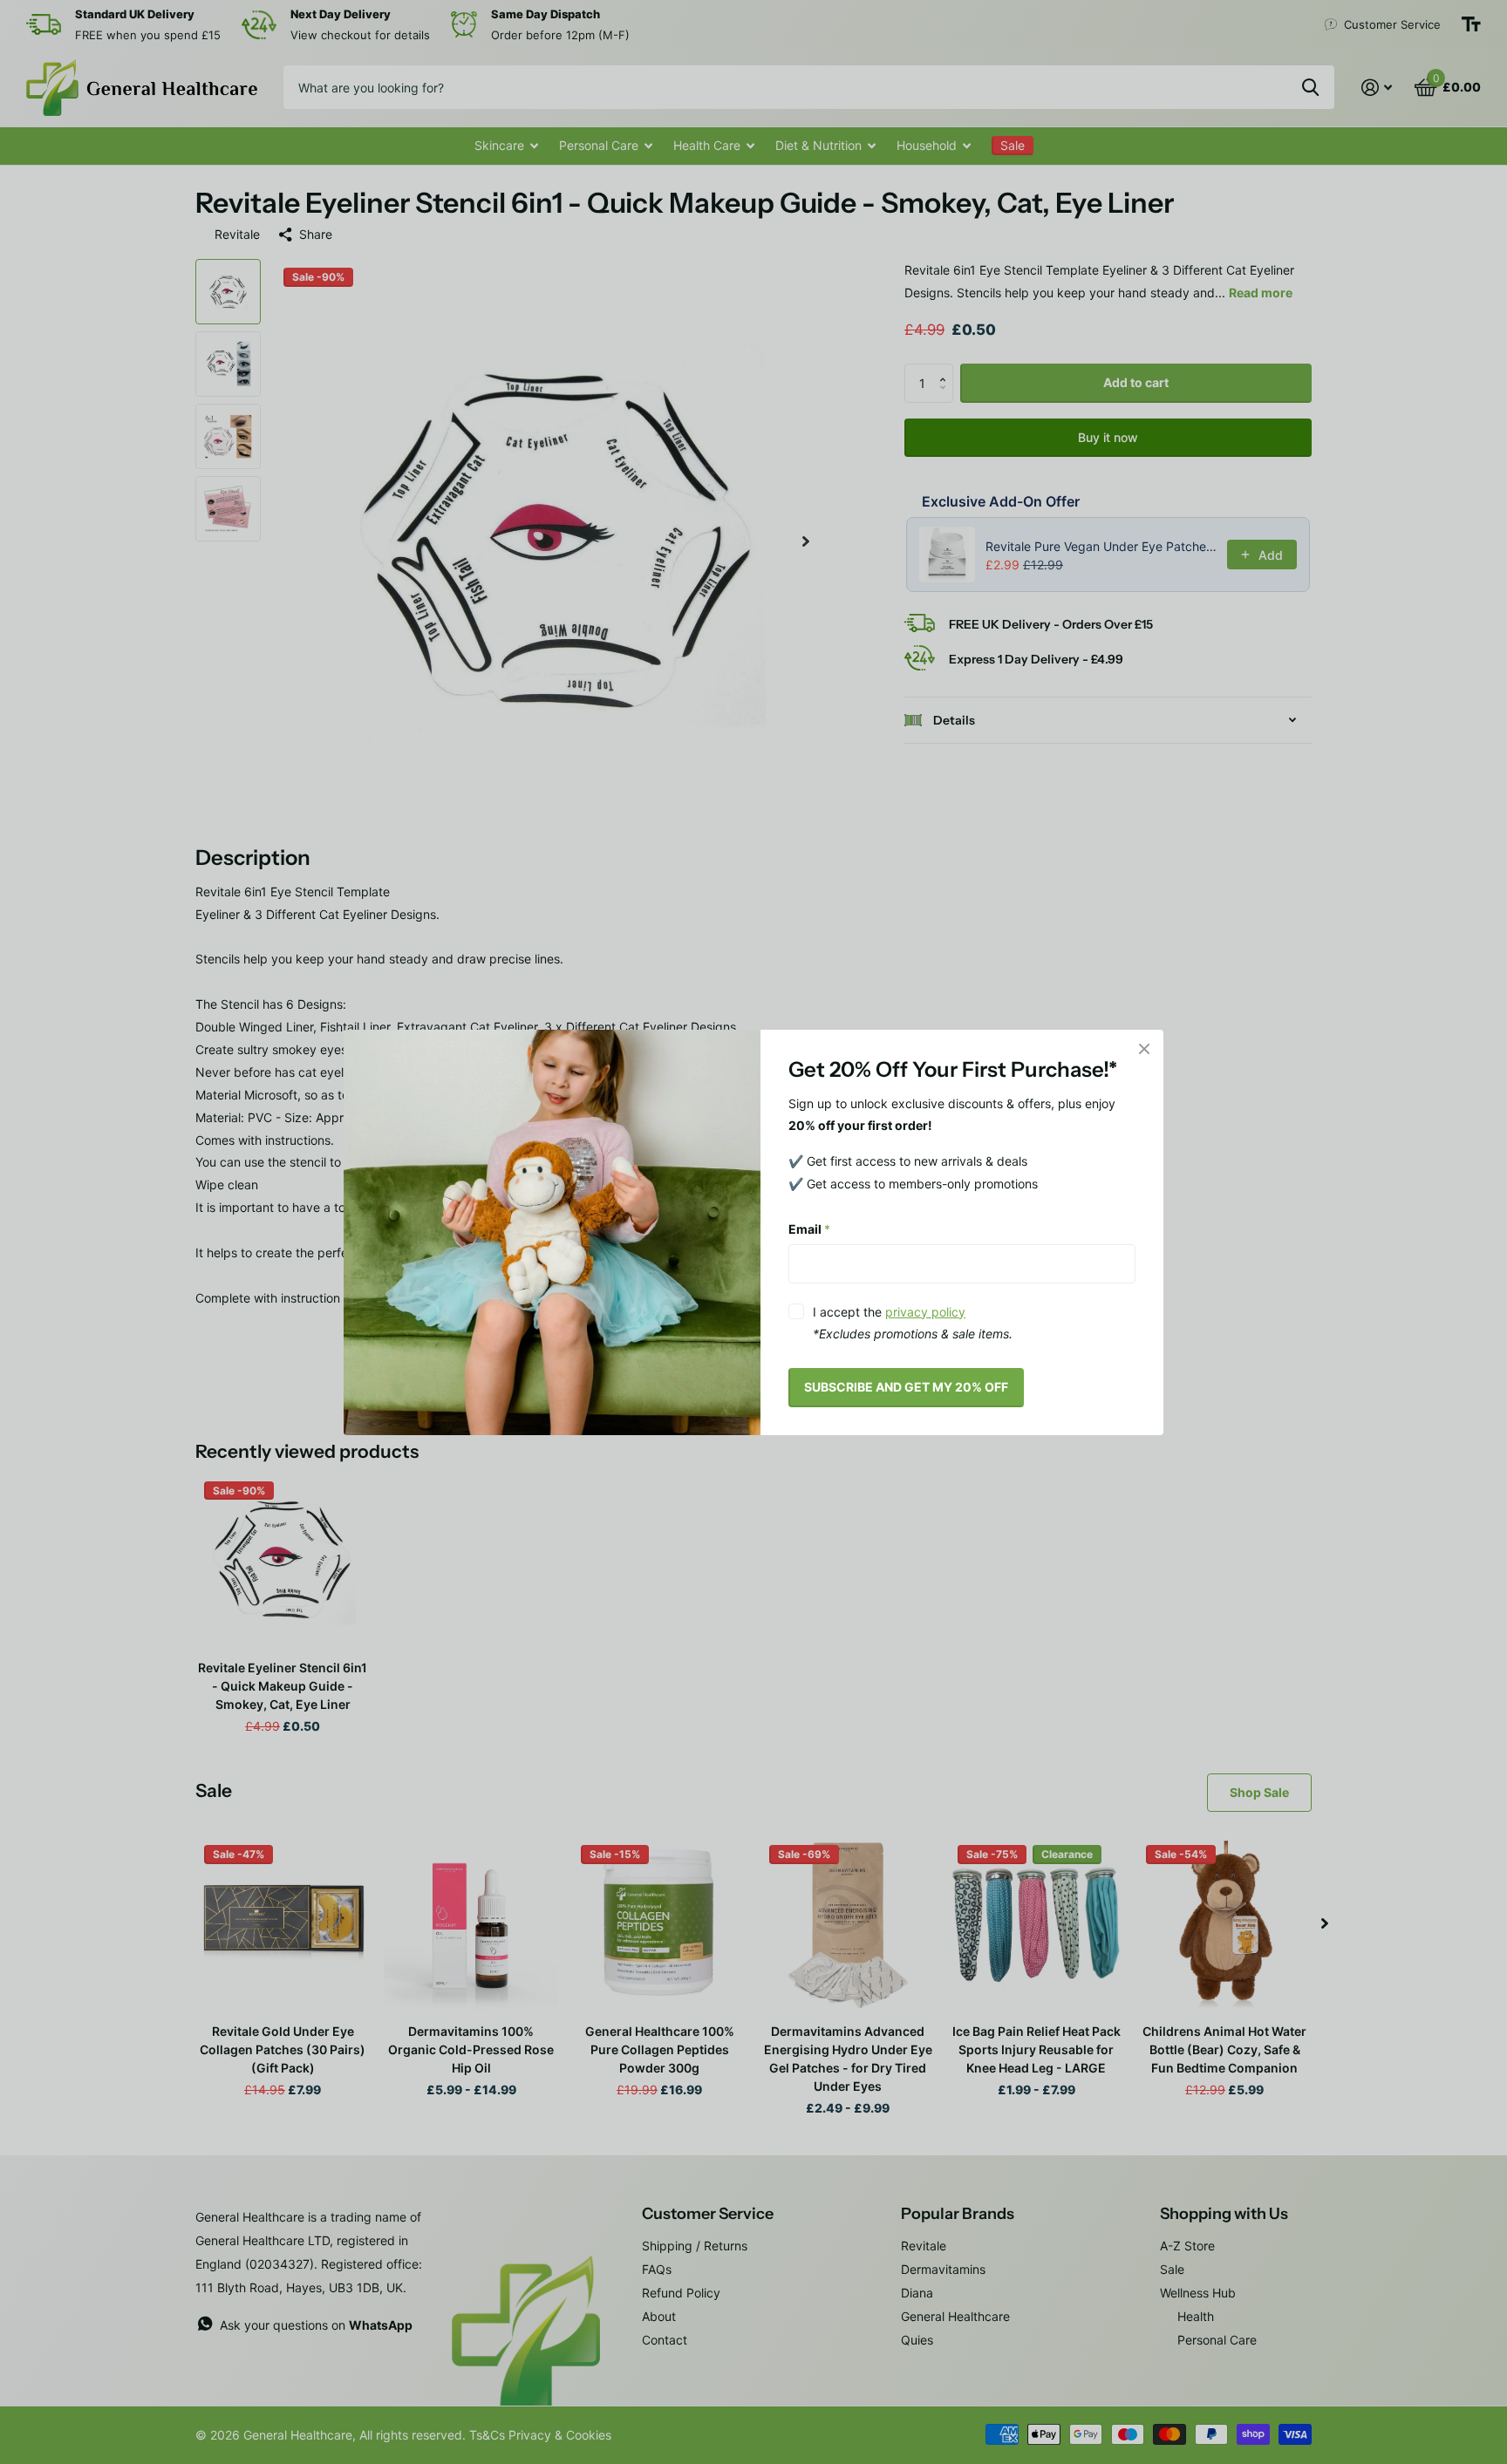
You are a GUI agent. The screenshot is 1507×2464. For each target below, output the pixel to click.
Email (809, 1229)
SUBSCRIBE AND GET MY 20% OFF (906, 1387)
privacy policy (925, 1311)
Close (1144, 1049)
